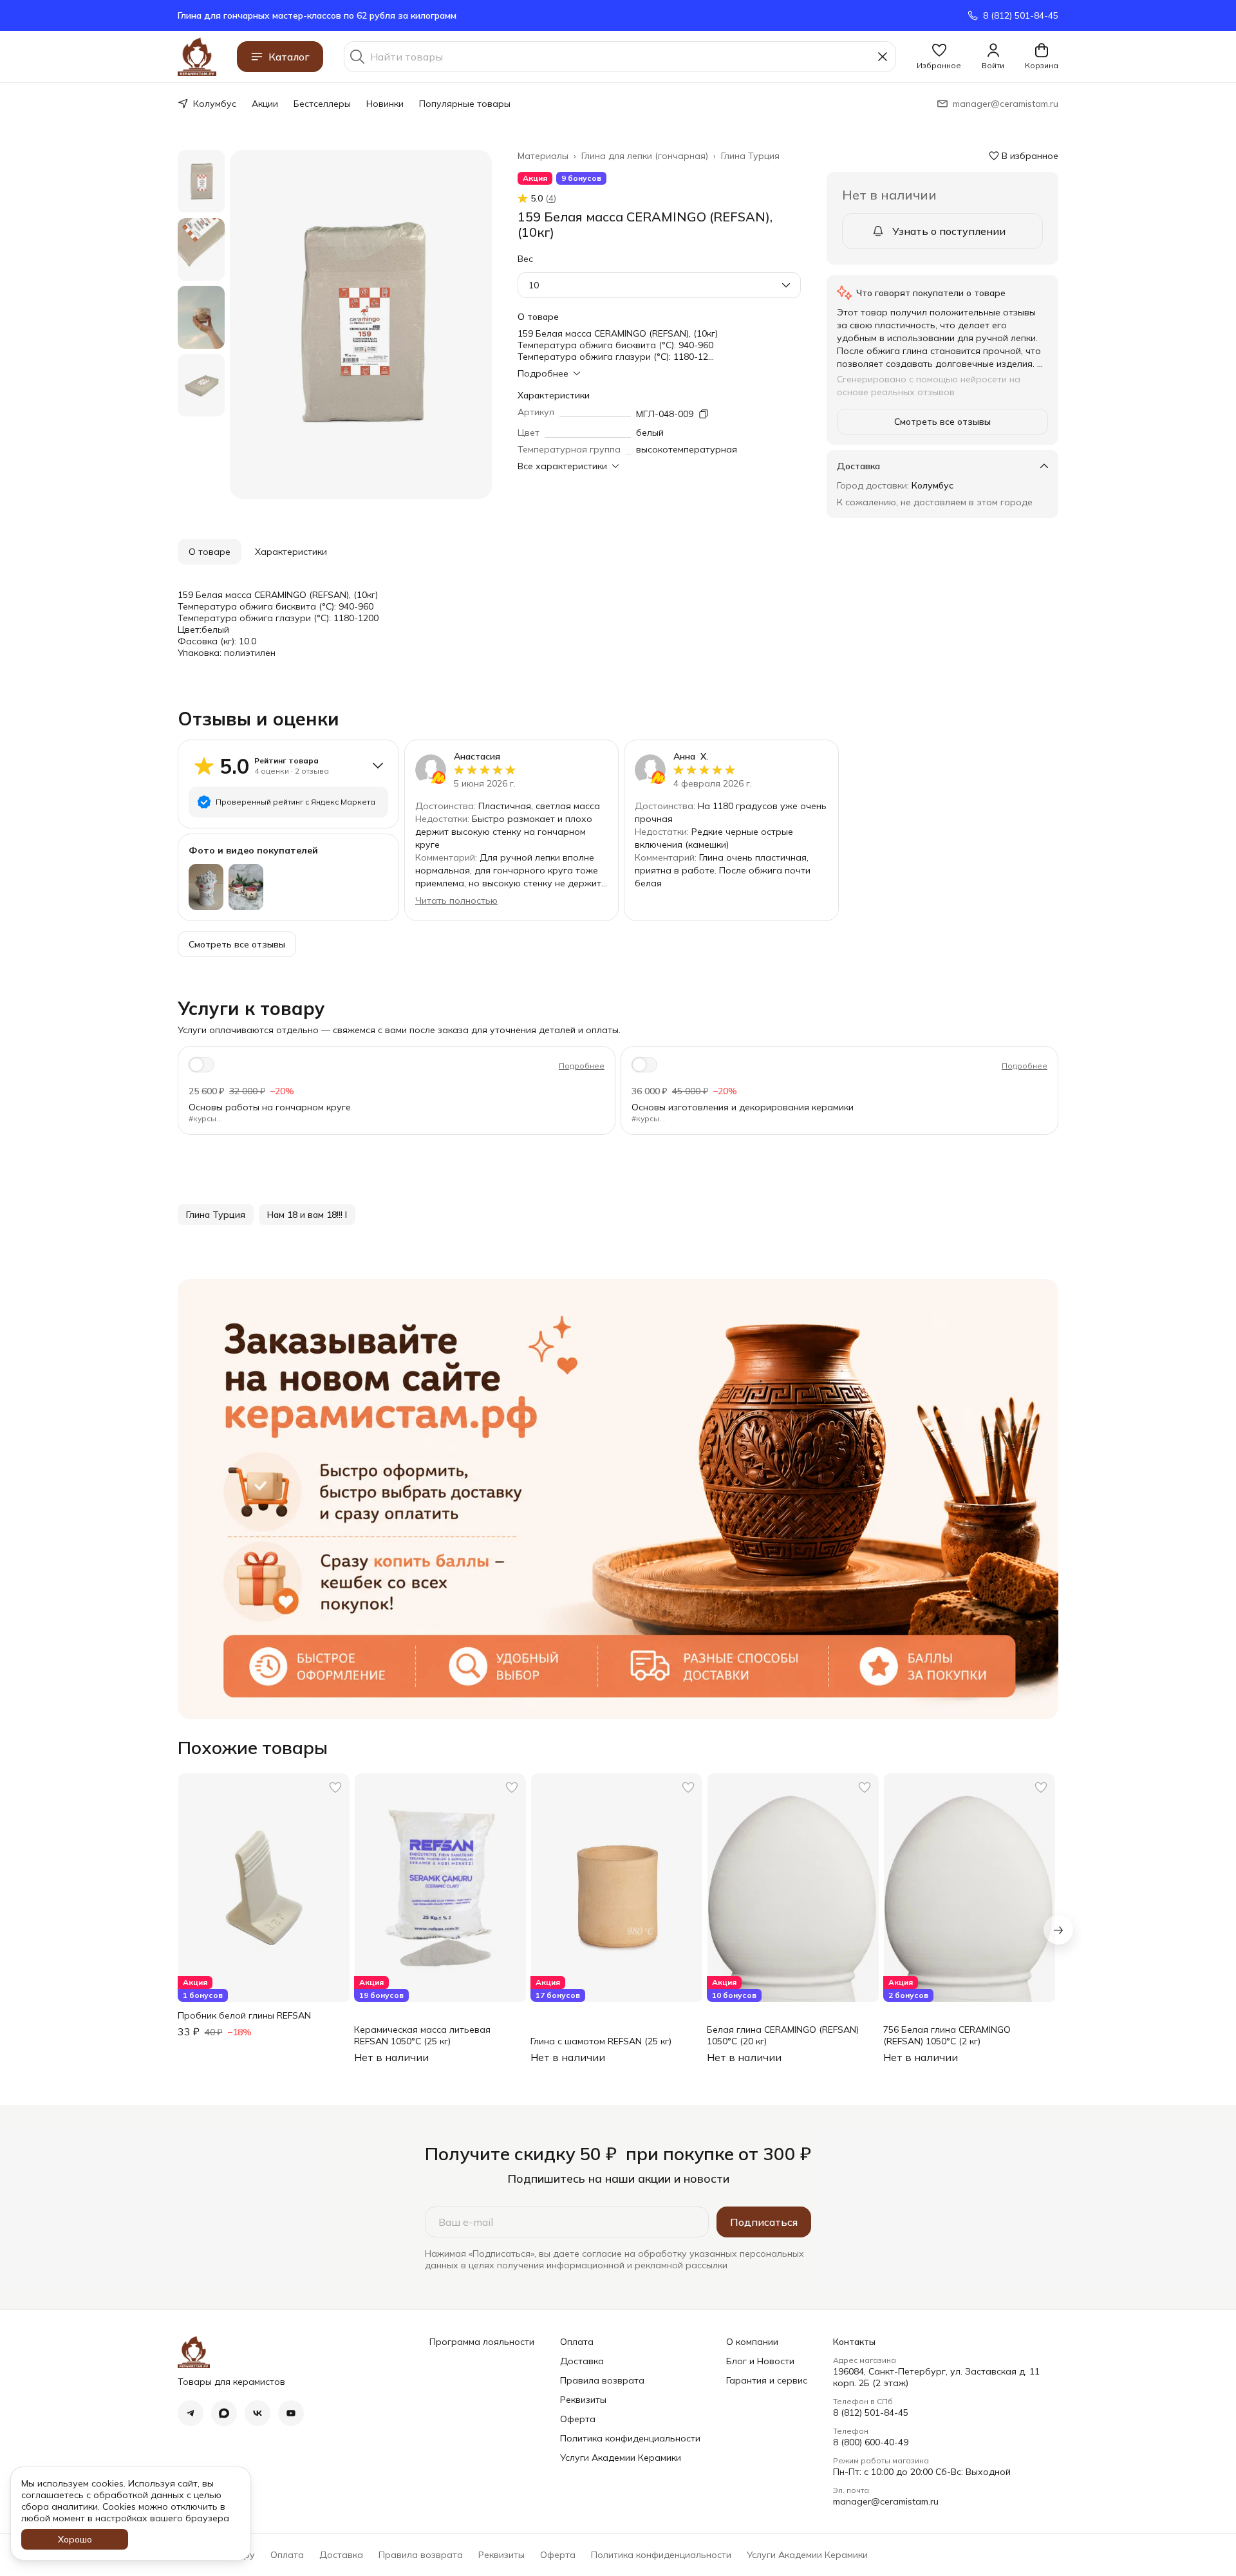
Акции (265, 104)
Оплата (577, 2342)
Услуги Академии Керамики (621, 2458)
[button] (939, 57)
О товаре (210, 552)
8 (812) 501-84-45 (871, 2413)
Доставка (582, 2361)
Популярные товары (465, 104)
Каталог (289, 57)
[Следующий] (1058, 1930)
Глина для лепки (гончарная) (645, 156)
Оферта (578, 2419)
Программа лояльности (482, 2342)
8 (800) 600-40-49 (871, 2442)
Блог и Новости (760, 2361)
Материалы (543, 156)
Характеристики (291, 552)
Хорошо (75, 2539)
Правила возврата (602, 2380)
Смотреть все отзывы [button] (942, 422)
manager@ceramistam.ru (886, 2501)
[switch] (201, 1065)
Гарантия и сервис (767, 2380)
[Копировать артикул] (704, 414)
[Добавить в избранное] (335, 1787)
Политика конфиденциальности (630, 2438)
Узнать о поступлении (949, 231)
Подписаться (764, 2222)
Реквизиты (583, 2400)
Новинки (385, 104)
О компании (752, 2342)
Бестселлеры (322, 104)
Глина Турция (750, 156)
